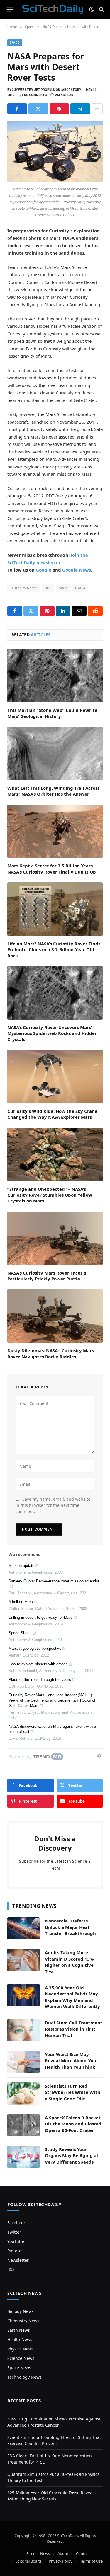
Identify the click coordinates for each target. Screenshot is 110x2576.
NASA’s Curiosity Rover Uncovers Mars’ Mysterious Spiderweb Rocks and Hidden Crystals (53, 1033)
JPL (48, 588)
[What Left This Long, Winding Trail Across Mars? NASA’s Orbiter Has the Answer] (55, 754)
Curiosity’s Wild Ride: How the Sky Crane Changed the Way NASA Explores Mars (52, 1114)
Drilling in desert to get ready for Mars (40, 1617)
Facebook (16, 2223)
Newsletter (18, 2260)
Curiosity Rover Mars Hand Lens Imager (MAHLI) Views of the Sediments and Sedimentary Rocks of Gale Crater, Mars (52, 1700)
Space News (19, 2368)
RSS (11, 2269)
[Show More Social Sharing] (97, 109)
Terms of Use (91, 2561)
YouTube (16, 2241)
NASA (80, 588)
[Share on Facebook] (17, 109)
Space (15, 43)
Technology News (24, 2377)
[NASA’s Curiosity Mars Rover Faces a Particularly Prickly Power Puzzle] (55, 1238)
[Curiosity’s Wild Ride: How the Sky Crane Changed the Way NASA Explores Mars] (55, 1077)
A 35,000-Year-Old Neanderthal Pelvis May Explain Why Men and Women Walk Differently (72, 1997)
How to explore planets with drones (38, 1664)
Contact (83, 2553)
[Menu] (10, 9)
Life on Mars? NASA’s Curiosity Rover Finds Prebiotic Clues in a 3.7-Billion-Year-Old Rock (54, 950)
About (63, 2553)
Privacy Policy (61, 2561)
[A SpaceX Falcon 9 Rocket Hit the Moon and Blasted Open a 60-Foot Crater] (23, 2125)
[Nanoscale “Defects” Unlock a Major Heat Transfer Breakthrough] (23, 1928)
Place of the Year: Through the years (40, 1679)
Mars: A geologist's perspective (35, 1648)
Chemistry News (23, 2321)
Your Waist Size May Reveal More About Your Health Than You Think (72, 2061)
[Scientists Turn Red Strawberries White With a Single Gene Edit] (23, 2094)
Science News (21, 2358)
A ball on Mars (21, 1602)
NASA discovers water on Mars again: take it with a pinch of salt (52, 1729)
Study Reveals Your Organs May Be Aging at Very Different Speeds (72, 2156)
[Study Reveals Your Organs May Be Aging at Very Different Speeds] (23, 2157)
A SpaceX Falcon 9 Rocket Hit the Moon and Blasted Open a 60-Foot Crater (73, 2124)
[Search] (101, 10)
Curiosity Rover (24, 588)
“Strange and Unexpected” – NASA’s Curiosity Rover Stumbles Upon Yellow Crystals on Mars (50, 1195)
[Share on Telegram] (80, 109)
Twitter (14, 2232)
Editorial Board (28, 2561)
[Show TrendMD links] (99, 1756)
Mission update (21, 1566)
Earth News (19, 2330)
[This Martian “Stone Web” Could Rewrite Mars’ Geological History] (55, 676)
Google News (77, 570)
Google (44, 570)
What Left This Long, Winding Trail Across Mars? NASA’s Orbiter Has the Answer (53, 791)
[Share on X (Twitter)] (38, 109)
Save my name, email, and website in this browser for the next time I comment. (53, 1505)
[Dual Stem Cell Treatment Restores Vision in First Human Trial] (23, 2030)
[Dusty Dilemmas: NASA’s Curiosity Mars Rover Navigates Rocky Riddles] (55, 1316)
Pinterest (16, 2251)
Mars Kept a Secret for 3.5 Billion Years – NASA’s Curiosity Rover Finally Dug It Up (52, 869)
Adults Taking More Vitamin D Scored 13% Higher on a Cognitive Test (69, 1962)
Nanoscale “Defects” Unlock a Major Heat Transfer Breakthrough (70, 1927)
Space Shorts (20, 1633)
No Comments (35, 95)
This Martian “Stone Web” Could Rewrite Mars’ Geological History (52, 713)
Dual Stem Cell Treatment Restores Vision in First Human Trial (74, 2029)
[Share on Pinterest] (59, 109)
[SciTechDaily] (53, 9)
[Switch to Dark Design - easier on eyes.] (92, 9)
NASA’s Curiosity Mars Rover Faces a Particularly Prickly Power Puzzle (47, 1276)
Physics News (21, 2349)
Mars (63, 588)
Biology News (21, 2311)
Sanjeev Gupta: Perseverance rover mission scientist (54, 1581)
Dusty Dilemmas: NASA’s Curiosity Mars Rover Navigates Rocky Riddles (51, 1353)
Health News (20, 2339)
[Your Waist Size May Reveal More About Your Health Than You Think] (23, 2062)
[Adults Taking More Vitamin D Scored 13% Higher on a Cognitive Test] (23, 1960)
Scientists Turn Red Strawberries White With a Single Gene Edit (73, 2092)
